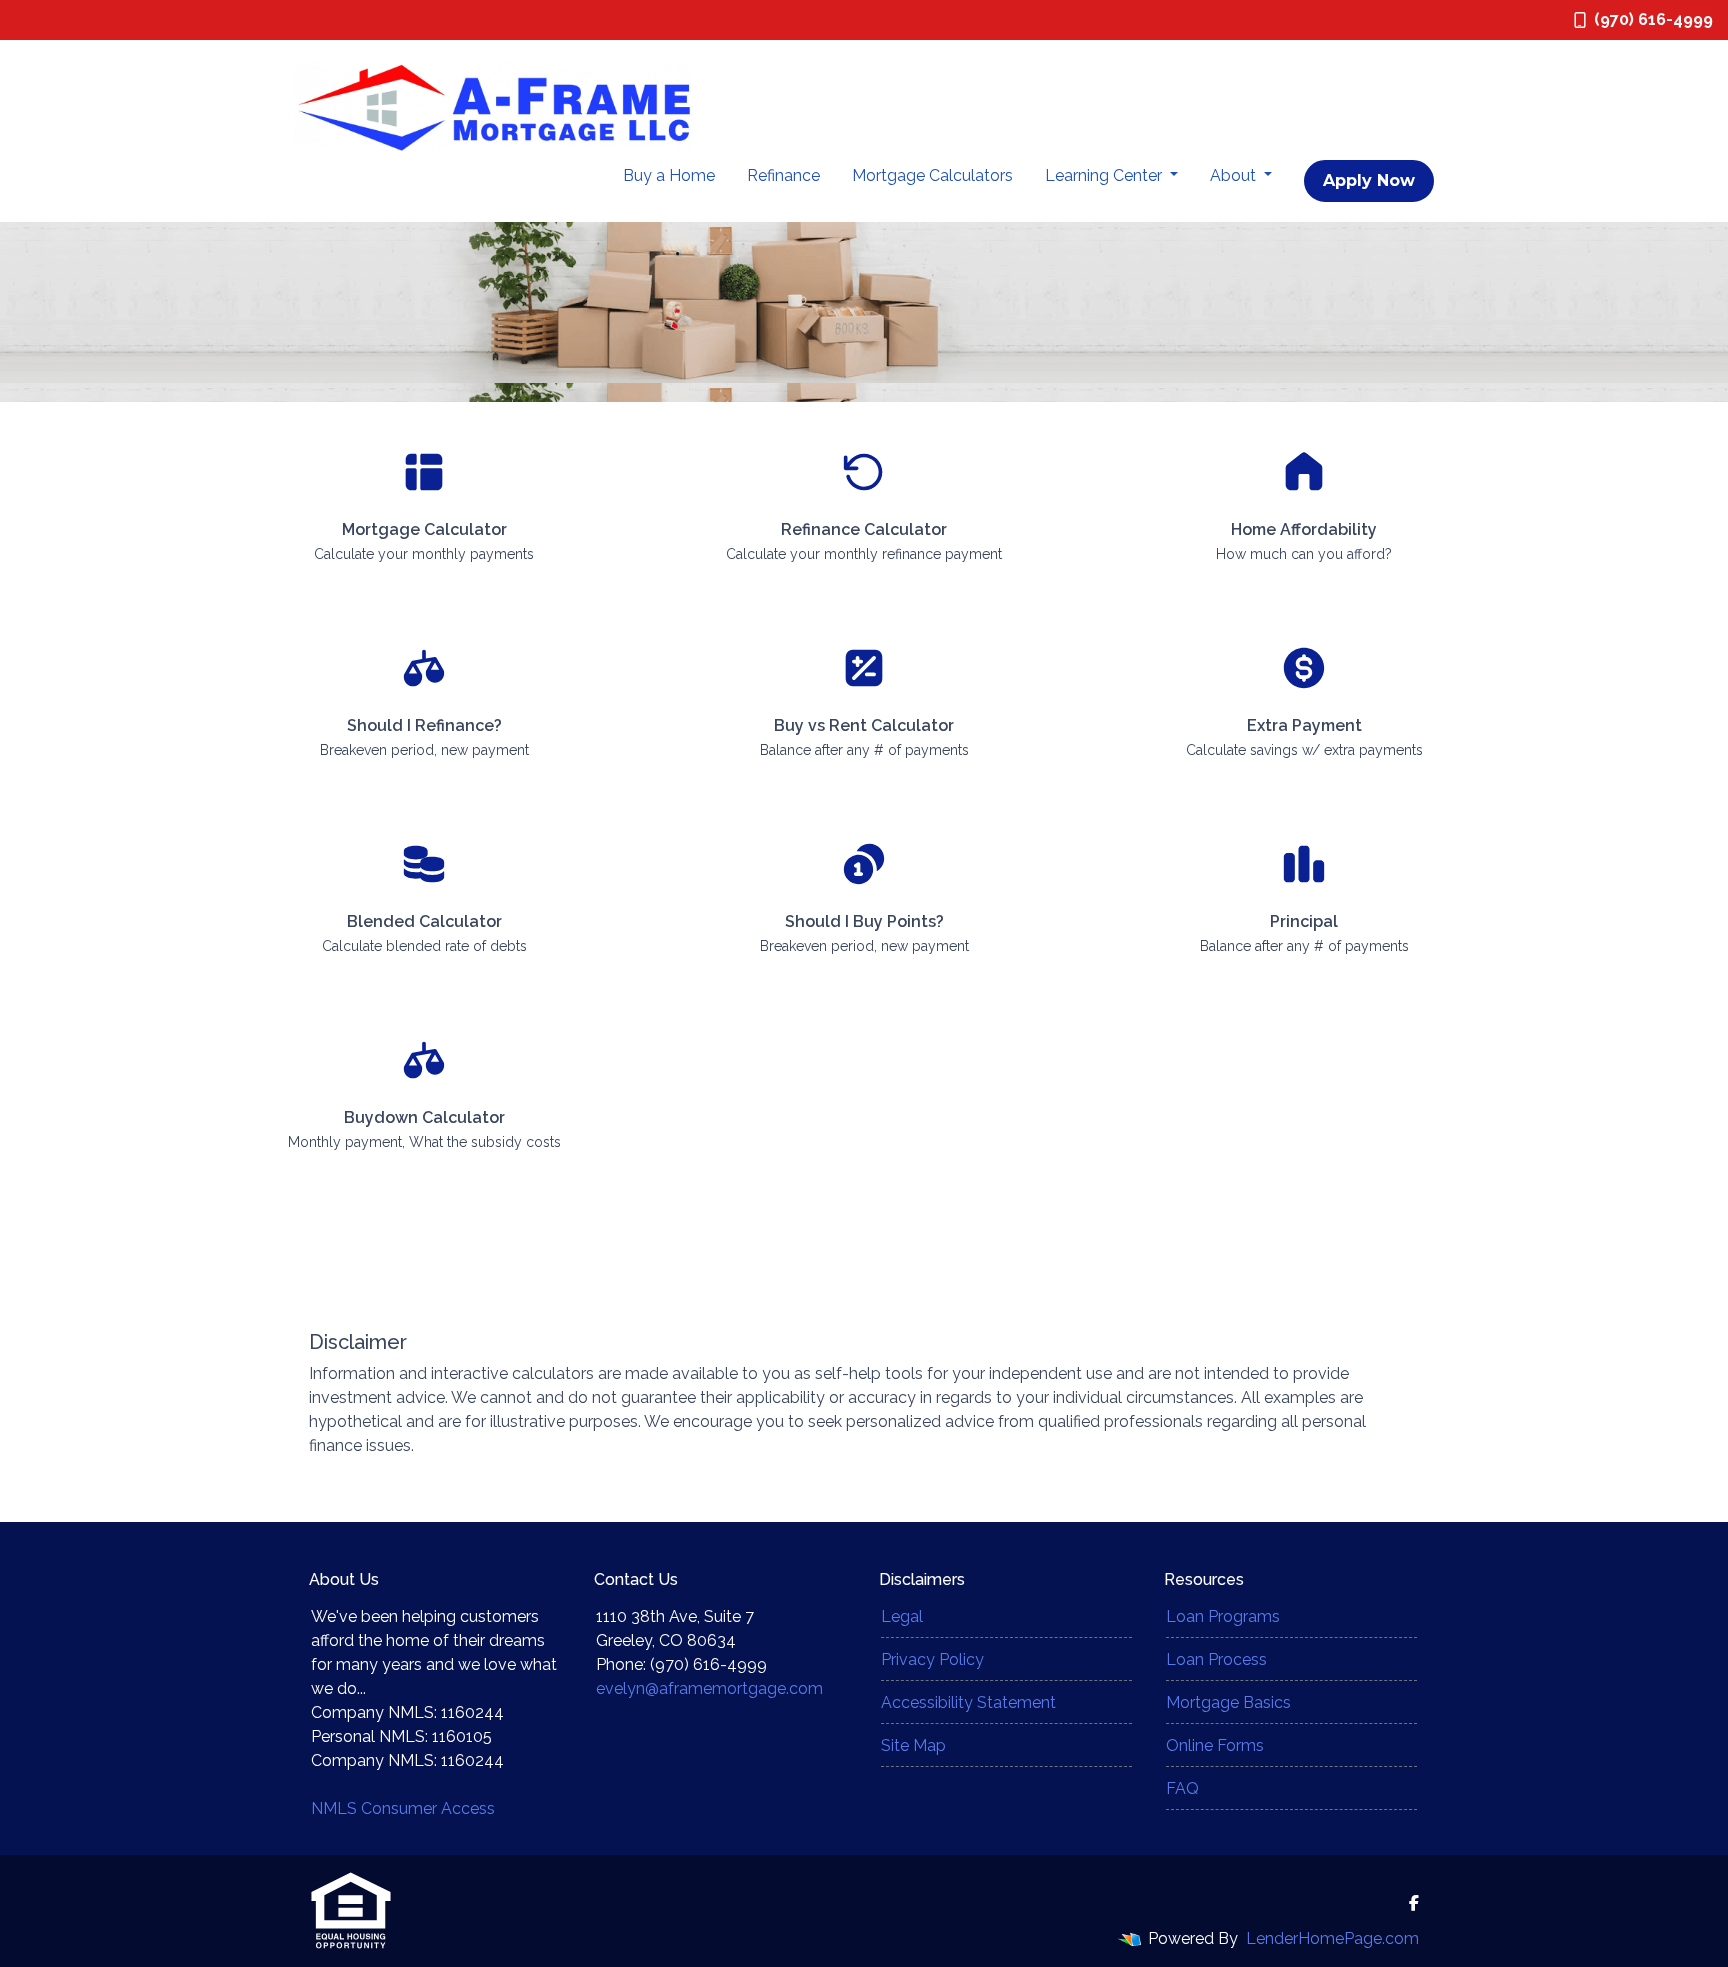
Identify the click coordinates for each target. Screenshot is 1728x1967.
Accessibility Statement (968, 1702)
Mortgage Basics (1228, 1702)
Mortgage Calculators (932, 175)
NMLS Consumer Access (403, 1808)
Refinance (783, 175)
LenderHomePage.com (1332, 1938)
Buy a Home (669, 175)
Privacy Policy (932, 1659)
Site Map (913, 1745)
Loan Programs (1223, 1616)
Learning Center (1105, 175)
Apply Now (1369, 180)
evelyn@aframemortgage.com (709, 1688)
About (1235, 175)
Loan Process (1216, 1659)
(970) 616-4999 (1653, 19)
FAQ (1182, 1788)
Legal (902, 1616)
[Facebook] (1414, 1903)
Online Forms (1215, 1745)
